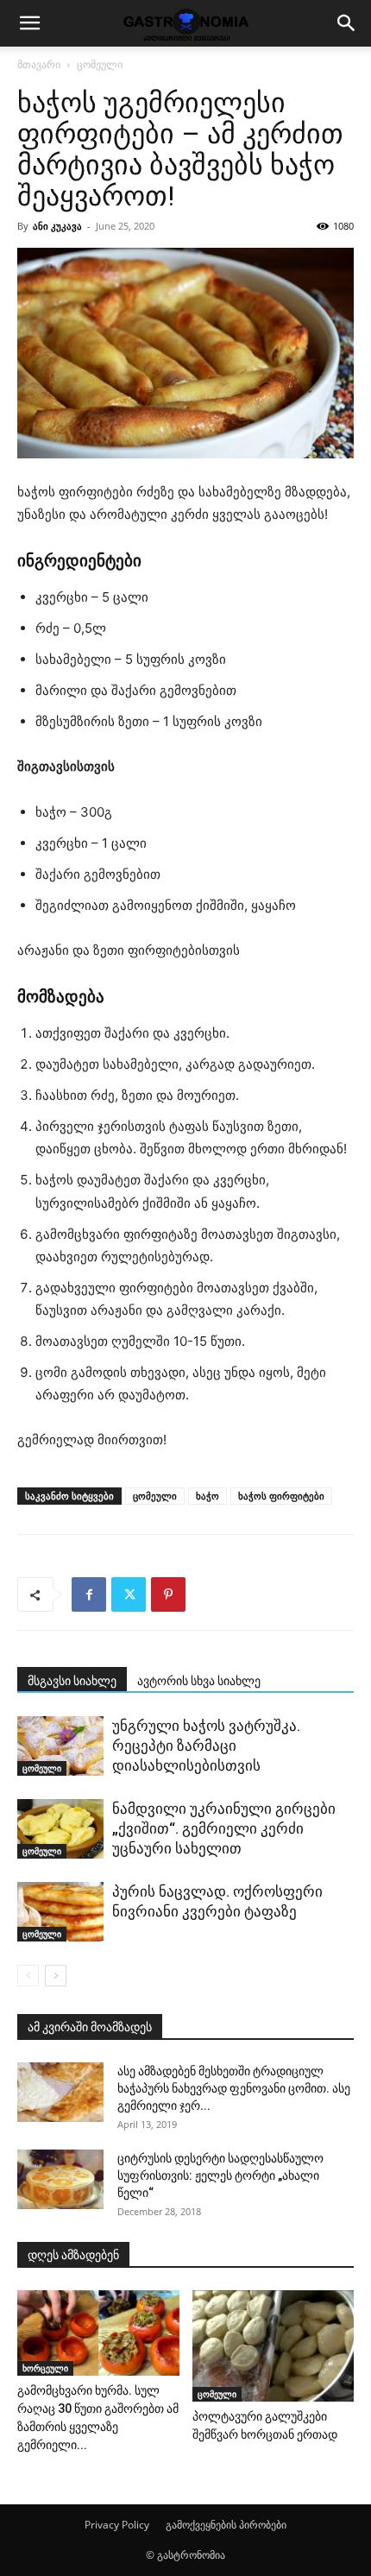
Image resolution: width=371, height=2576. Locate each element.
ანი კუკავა (57, 226)
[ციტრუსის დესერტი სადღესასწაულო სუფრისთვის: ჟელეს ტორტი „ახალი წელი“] (60, 2179)
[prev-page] (28, 1976)
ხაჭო (208, 1496)
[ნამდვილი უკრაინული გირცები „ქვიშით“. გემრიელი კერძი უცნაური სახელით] (60, 1829)
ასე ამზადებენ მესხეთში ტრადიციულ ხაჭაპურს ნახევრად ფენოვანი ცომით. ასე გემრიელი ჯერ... (234, 2088)
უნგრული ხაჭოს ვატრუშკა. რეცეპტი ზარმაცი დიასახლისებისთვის (206, 1746)
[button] (29, 23)
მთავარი (39, 64)
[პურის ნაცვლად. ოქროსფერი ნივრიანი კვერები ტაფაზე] (60, 1912)
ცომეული (100, 64)
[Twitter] (129, 1594)
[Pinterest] (168, 1594)
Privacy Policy (117, 2525)
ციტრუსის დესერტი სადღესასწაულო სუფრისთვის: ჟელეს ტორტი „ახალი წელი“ (220, 2175)
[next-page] (56, 1976)
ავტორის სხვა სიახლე (199, 1681)
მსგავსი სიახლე (72, 1681)
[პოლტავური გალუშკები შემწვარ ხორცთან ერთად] (274, 2346)
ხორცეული (45, 2368)
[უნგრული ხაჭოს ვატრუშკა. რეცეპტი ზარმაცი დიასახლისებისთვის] (60, 1746)
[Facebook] (89, 1594)
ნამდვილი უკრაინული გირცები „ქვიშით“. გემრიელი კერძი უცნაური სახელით (224, 1828)
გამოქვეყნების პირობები (226, 2525)
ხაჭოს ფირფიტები (281, 1496)
